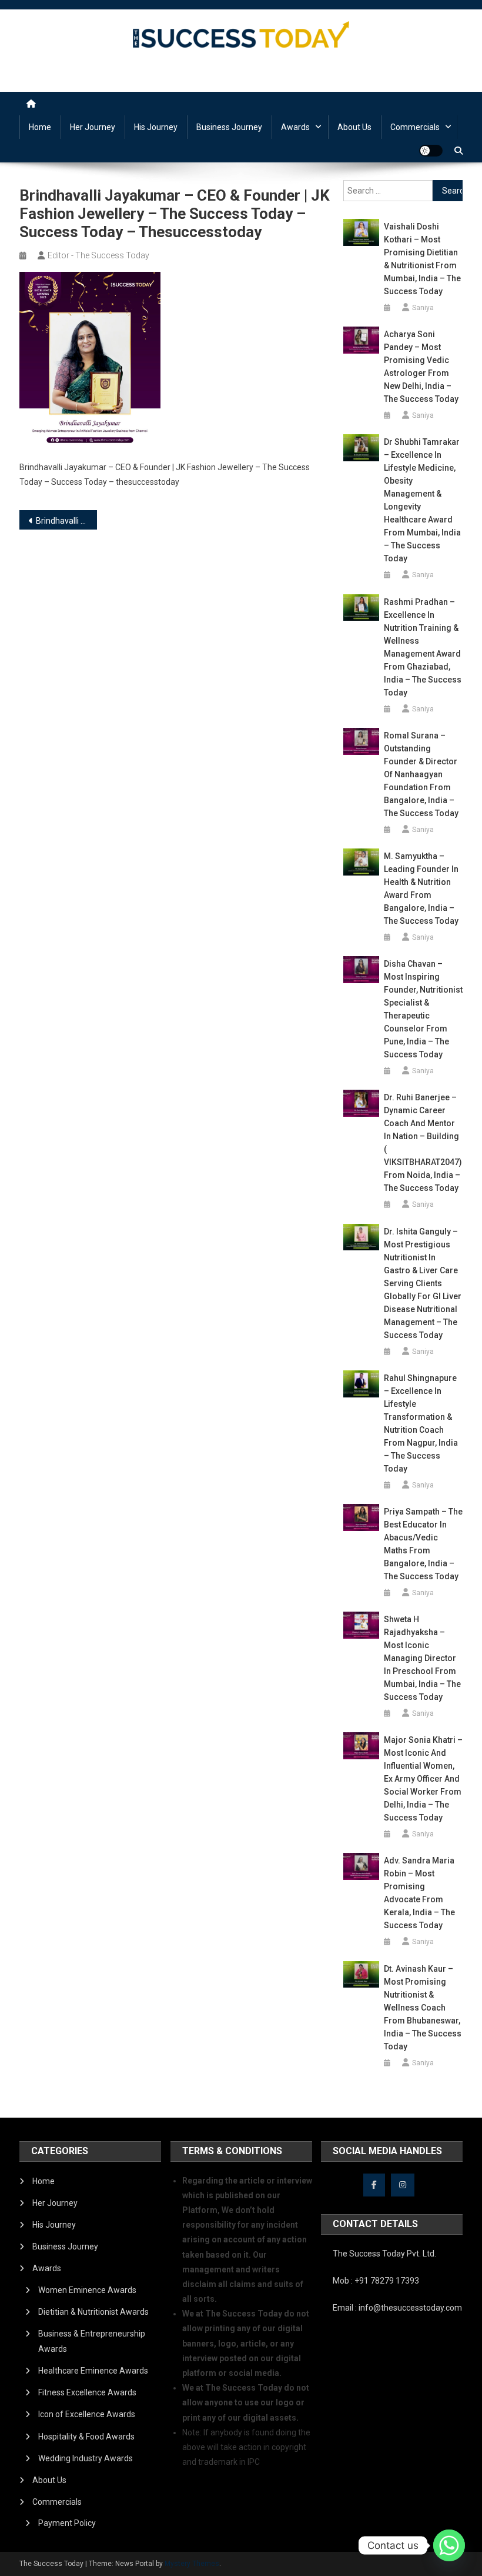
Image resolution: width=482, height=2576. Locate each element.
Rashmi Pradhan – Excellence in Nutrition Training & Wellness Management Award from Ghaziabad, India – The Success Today (423, 647)
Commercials (415, 127)
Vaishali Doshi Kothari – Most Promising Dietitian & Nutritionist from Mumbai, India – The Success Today (422, 259)
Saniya (423, 308)
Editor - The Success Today (98, 255)
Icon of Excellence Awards (87, 2414)
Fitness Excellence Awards (87, 2392)
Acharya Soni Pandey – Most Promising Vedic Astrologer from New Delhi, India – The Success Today (421, 367)
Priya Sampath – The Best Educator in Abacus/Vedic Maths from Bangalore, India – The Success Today (423, 1544)
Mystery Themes (192, 2564)
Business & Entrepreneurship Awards (92, 2341)
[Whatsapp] (449, 2545)
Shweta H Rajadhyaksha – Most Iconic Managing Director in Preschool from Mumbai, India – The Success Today (422, 1658)
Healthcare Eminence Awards (93, 2371)
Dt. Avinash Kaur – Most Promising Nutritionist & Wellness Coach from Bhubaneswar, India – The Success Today (423, 2008)
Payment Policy (67, 2523)
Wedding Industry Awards (86, 2458)
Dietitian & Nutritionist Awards (93, 2312)
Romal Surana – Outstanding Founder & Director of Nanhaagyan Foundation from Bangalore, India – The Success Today (421, 774)
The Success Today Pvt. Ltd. (384, 2254)
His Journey (156, 127)
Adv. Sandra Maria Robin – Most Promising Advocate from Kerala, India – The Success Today (419, 1893)
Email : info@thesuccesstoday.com (397, 2308)
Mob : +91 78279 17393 (376, 2281)
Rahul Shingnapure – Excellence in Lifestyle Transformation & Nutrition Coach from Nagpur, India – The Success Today (421, 1423)
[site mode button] (431, 151)
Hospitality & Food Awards (86, 2437)
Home (40, 127)
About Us (354, 127)
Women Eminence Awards (87, 2290)
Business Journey (229, 127)
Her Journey (93, 127)
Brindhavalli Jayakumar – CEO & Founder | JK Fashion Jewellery (66, 521)
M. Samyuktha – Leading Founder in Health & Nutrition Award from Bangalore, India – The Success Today (421, 888)
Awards (295, 127)
